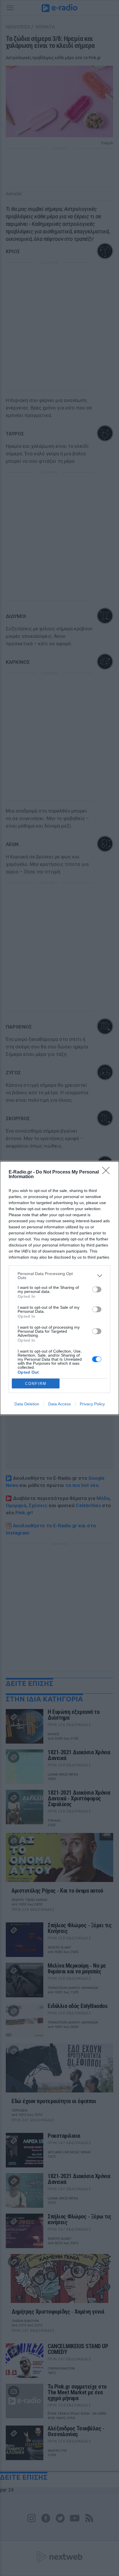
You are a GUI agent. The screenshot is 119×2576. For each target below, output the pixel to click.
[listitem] (59, 1276)
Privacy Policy (92, 1404)
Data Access (59, 1404)
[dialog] (59, 1288)
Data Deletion (27, 1404)
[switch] (97, 1289)
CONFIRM (36, 1384)
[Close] (108, 1172)
